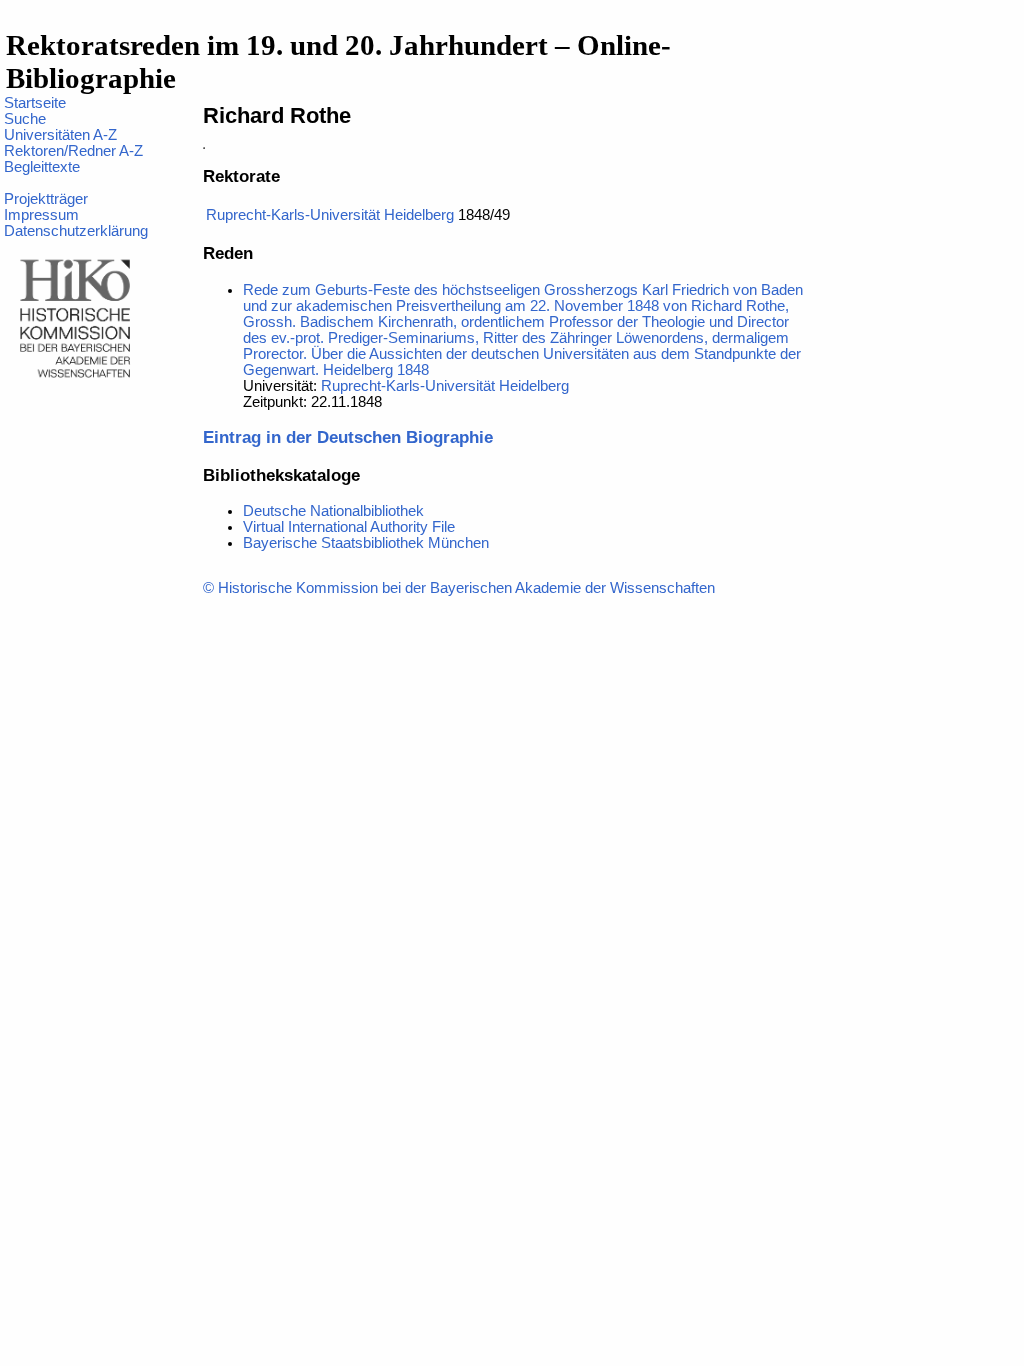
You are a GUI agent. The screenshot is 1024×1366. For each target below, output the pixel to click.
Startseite (35, 103)
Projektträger (46, 199)
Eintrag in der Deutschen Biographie (348, 437)
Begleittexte (42, 167)
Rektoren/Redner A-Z (73, 151)
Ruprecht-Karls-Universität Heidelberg (330, 215)
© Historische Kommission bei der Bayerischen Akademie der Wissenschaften (459, 588)
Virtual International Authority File (349, 527)
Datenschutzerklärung (76, 231)
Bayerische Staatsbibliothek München (366, 543)
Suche (25, 119)
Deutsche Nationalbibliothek (333, 511)
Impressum (41, 215)
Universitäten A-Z (60, 135)
